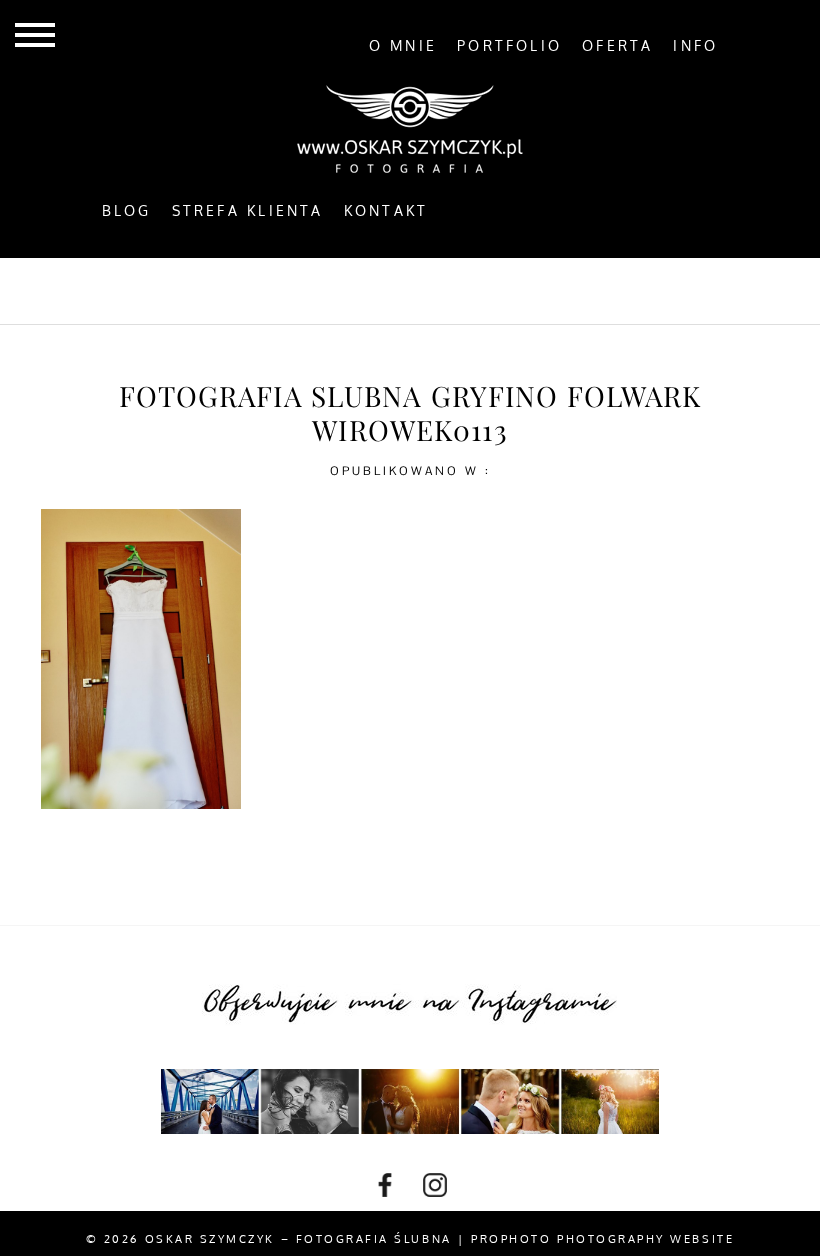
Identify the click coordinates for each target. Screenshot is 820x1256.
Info (695, 46)
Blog (127, 211)
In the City (458, 290)
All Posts (177, 290)
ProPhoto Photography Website (602, 1239)
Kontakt (386, 211)
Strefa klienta (248, 211)
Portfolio (509, 46)
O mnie (403, 46)
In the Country (613, 290)
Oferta (617, 46)
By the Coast (314, 290)
